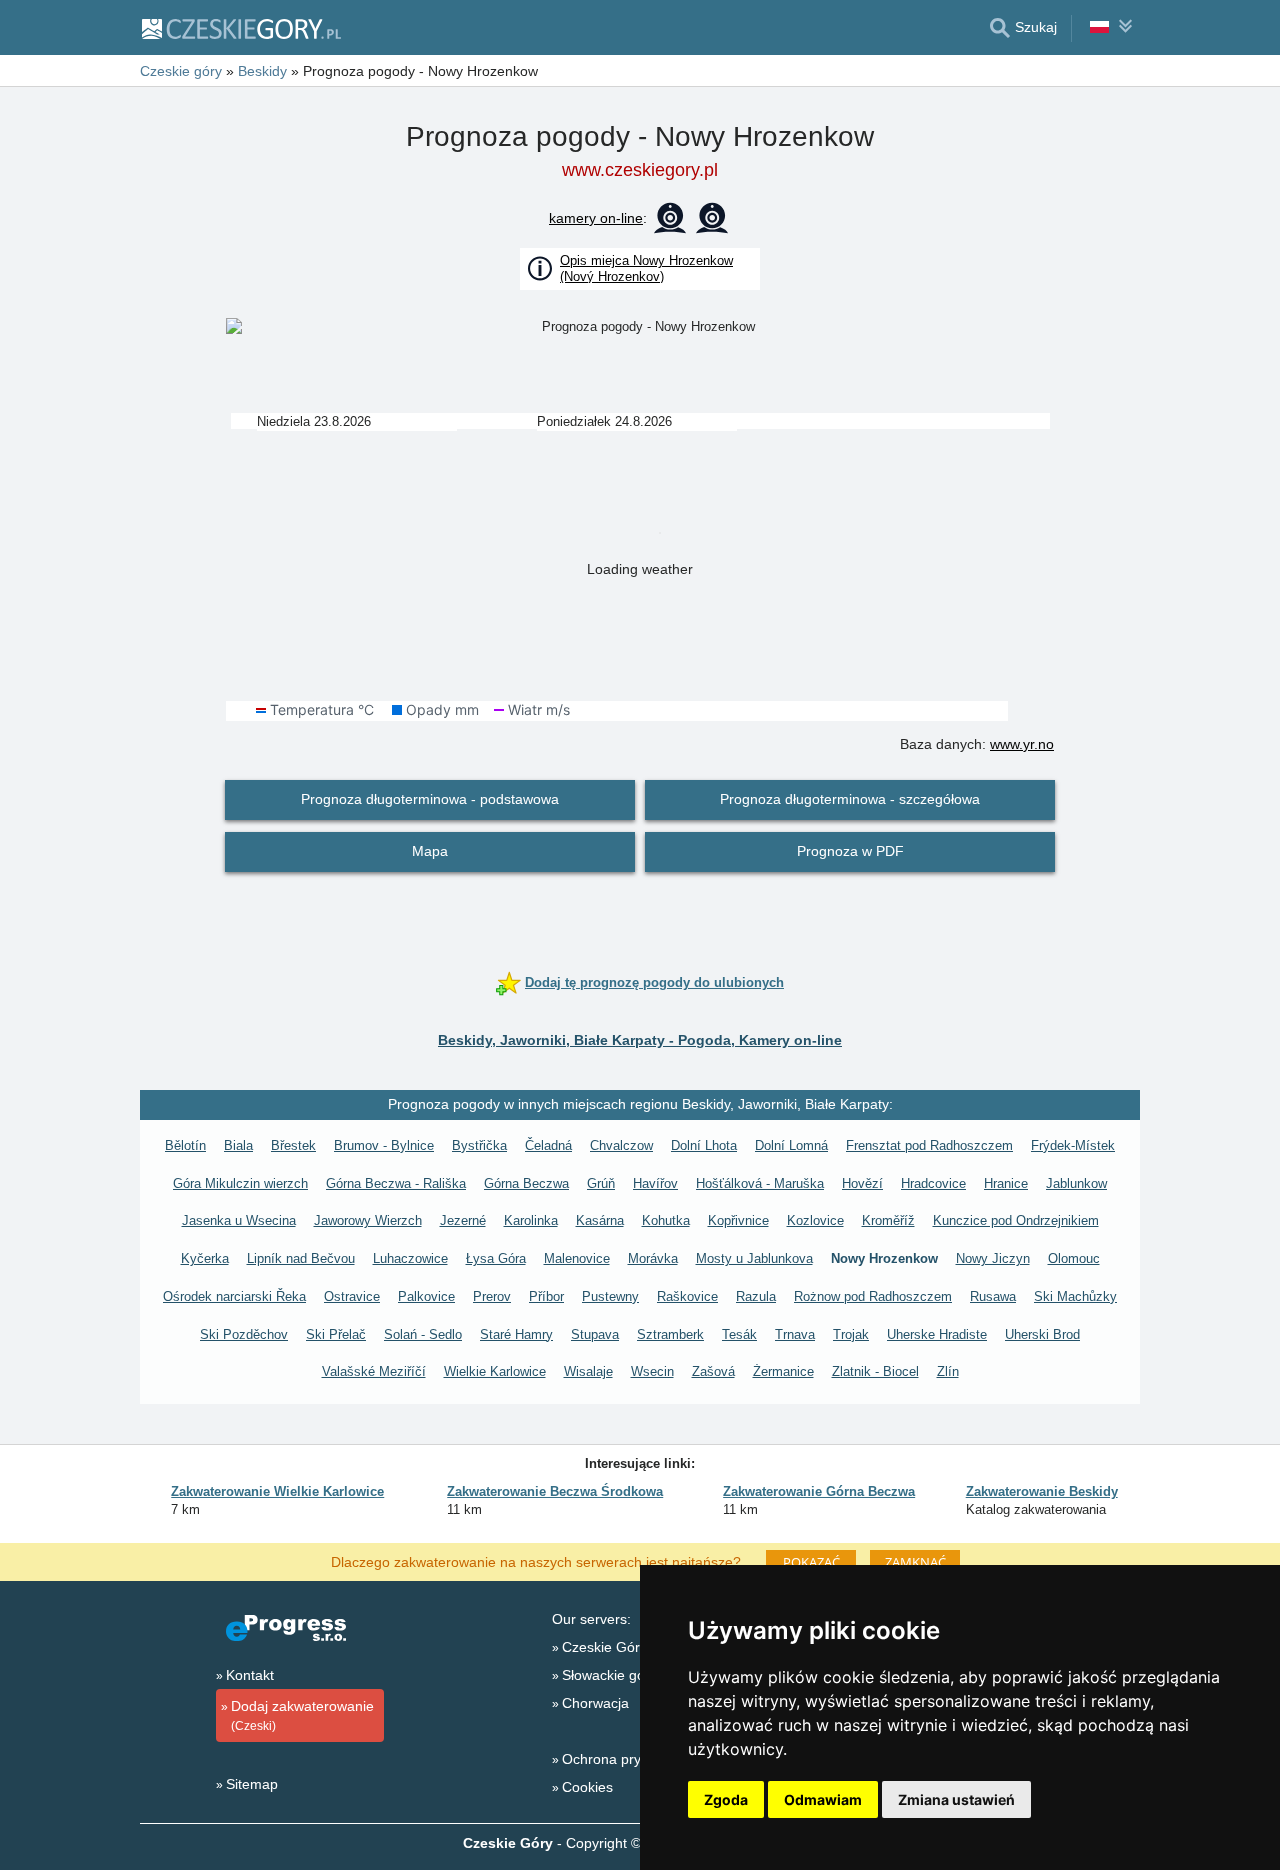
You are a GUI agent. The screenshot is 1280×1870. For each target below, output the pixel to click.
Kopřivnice (738, 1220)
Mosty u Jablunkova (754, 1258)
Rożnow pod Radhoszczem (873, 1296)
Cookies (587, 1787)
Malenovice (577, 1258)
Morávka (653, 1258)
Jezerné (463, 1220)
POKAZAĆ (811, 1562)
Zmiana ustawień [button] (956, 1799)
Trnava (795, 1334)
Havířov (655, 1183)
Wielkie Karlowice (495, 1371)
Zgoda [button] (726, 1799)
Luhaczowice (410, 1258)
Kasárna (600, 1220)
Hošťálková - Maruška (760, 1183)
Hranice (1006, 1183)
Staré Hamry (516, 1334)
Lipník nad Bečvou (301, 1258)
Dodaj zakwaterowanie (302, 1715)
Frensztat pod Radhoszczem (929, 1145)
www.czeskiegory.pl (640, 170)
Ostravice (352, 1296)
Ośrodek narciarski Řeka (234, 1296)
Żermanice (783, 1371)
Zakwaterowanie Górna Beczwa (819, 1491)
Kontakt (250, 1675)
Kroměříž (888, 1220)
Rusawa (993, 1296)
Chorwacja (595, 1703)
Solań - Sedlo (423, 1334)
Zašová (713, 1371)
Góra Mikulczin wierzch (240, 1183)
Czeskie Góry (604, 1647)
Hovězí (862, 1183)
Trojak (851, 1334)
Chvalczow (621, 1145)
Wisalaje (588, 1371)
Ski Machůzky (1075, 1296)
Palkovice (426, 1296)
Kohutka (666, 1220)
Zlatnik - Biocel (875, 1371)
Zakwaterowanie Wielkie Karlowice (277, 1491)
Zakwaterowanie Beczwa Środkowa (555, 1491)
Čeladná (548, 1145)
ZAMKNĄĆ (915, 1562)
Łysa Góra (496, 1258)
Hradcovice (933, 1183)
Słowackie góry (609, 1675)
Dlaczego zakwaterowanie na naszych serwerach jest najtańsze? (536, 1561)
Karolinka (531, 1220)
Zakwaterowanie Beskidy (1042, 1491)
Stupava (595, 1334)
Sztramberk (670, 1334)
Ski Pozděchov (244, 1334)
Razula (756, 1296)
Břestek (293, 1145)
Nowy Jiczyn (993, 1258)
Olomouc (1074, 1258)
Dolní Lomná (791, 1145)
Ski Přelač (336, 1334)
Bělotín (185, 1145)
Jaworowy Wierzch (368, 1220)
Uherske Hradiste (937, 1334)
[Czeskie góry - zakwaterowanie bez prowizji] (240, 28)
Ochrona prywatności (629, 1759)
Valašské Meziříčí (374, 1371)
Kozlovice (815, 1220)
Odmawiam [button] (823, 1799)
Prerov (492, 1296)
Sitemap (252, 1784)
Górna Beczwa (526, 1183)
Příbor (546, 1296)
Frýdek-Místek (1073, 1145)
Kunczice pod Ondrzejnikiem (1016, 1220)
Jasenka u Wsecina (239, 1220)
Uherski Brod (1042, 1334)
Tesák (739, 1334)
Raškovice (687, 1296)
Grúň (601, 1183)
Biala (238, 1145)
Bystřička (479, 1145)
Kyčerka (205, 1258)
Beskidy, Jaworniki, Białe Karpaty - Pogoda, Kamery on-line (640, 1040)
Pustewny (610, 1296)
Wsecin (652, 1371)
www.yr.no (1022, 744)
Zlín (948, 1371)
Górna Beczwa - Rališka (396, 1183)
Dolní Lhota (704, 1145)
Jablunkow (1076, 1183)
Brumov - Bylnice (384, 1145)
